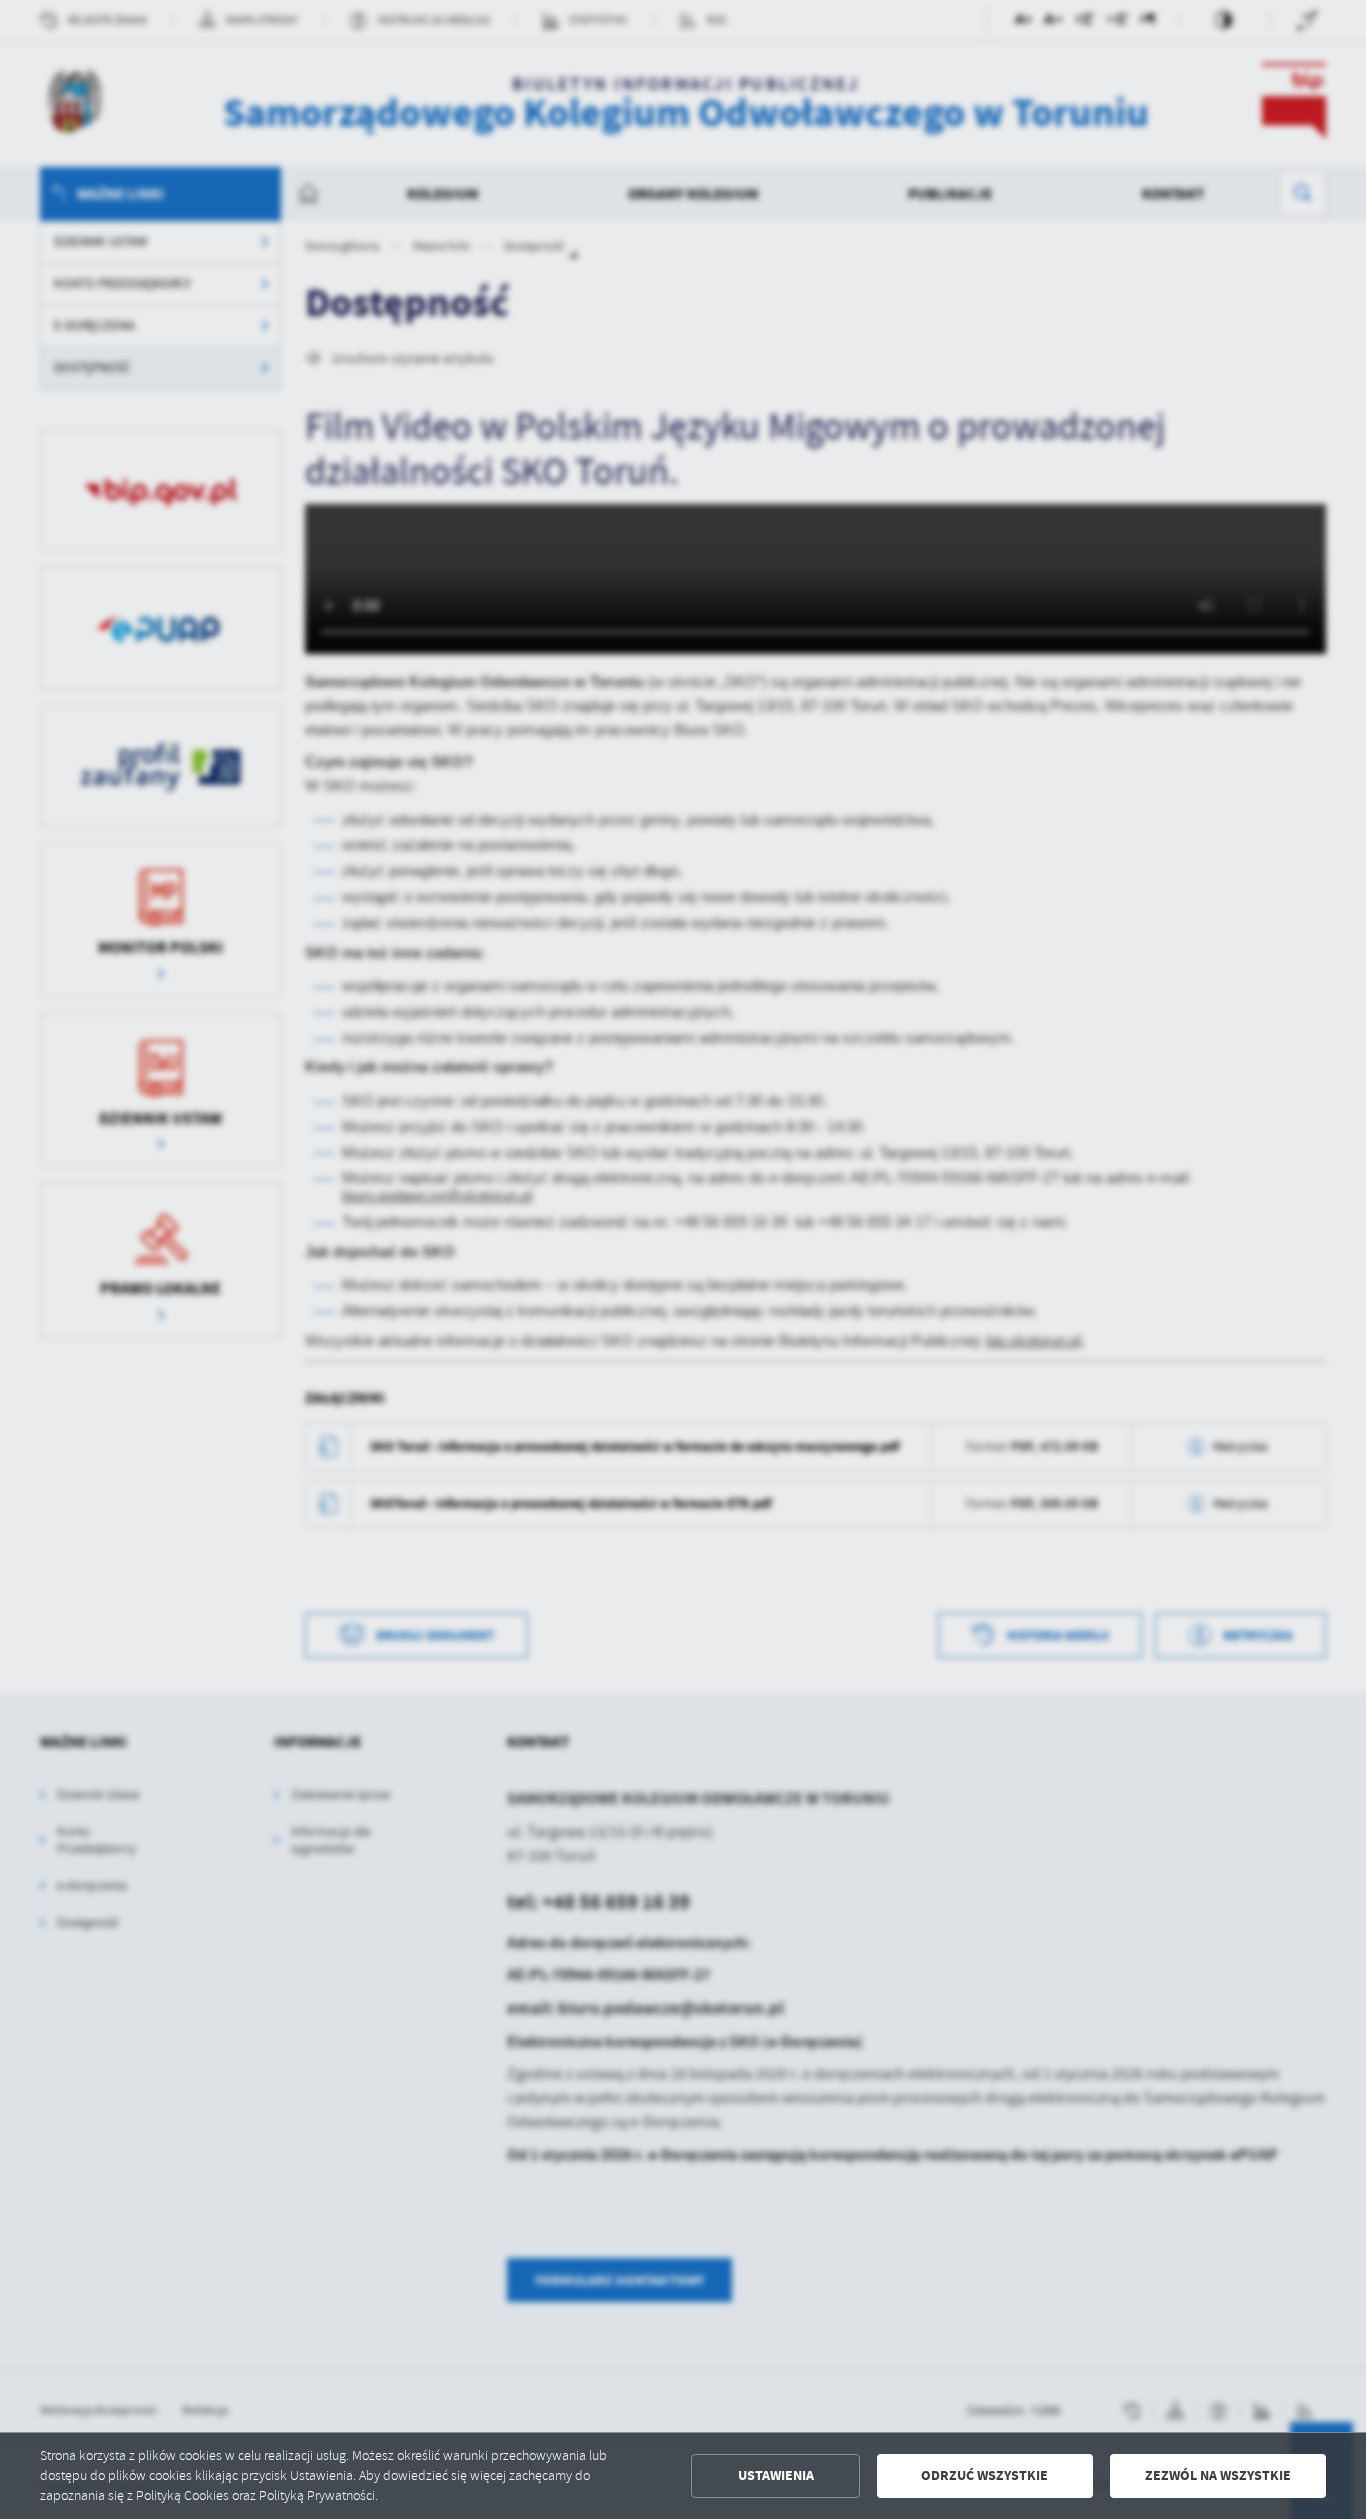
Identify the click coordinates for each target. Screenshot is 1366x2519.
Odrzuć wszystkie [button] (984, 2475)
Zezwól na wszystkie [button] (1218, 2475)
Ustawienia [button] (776, 2475)
